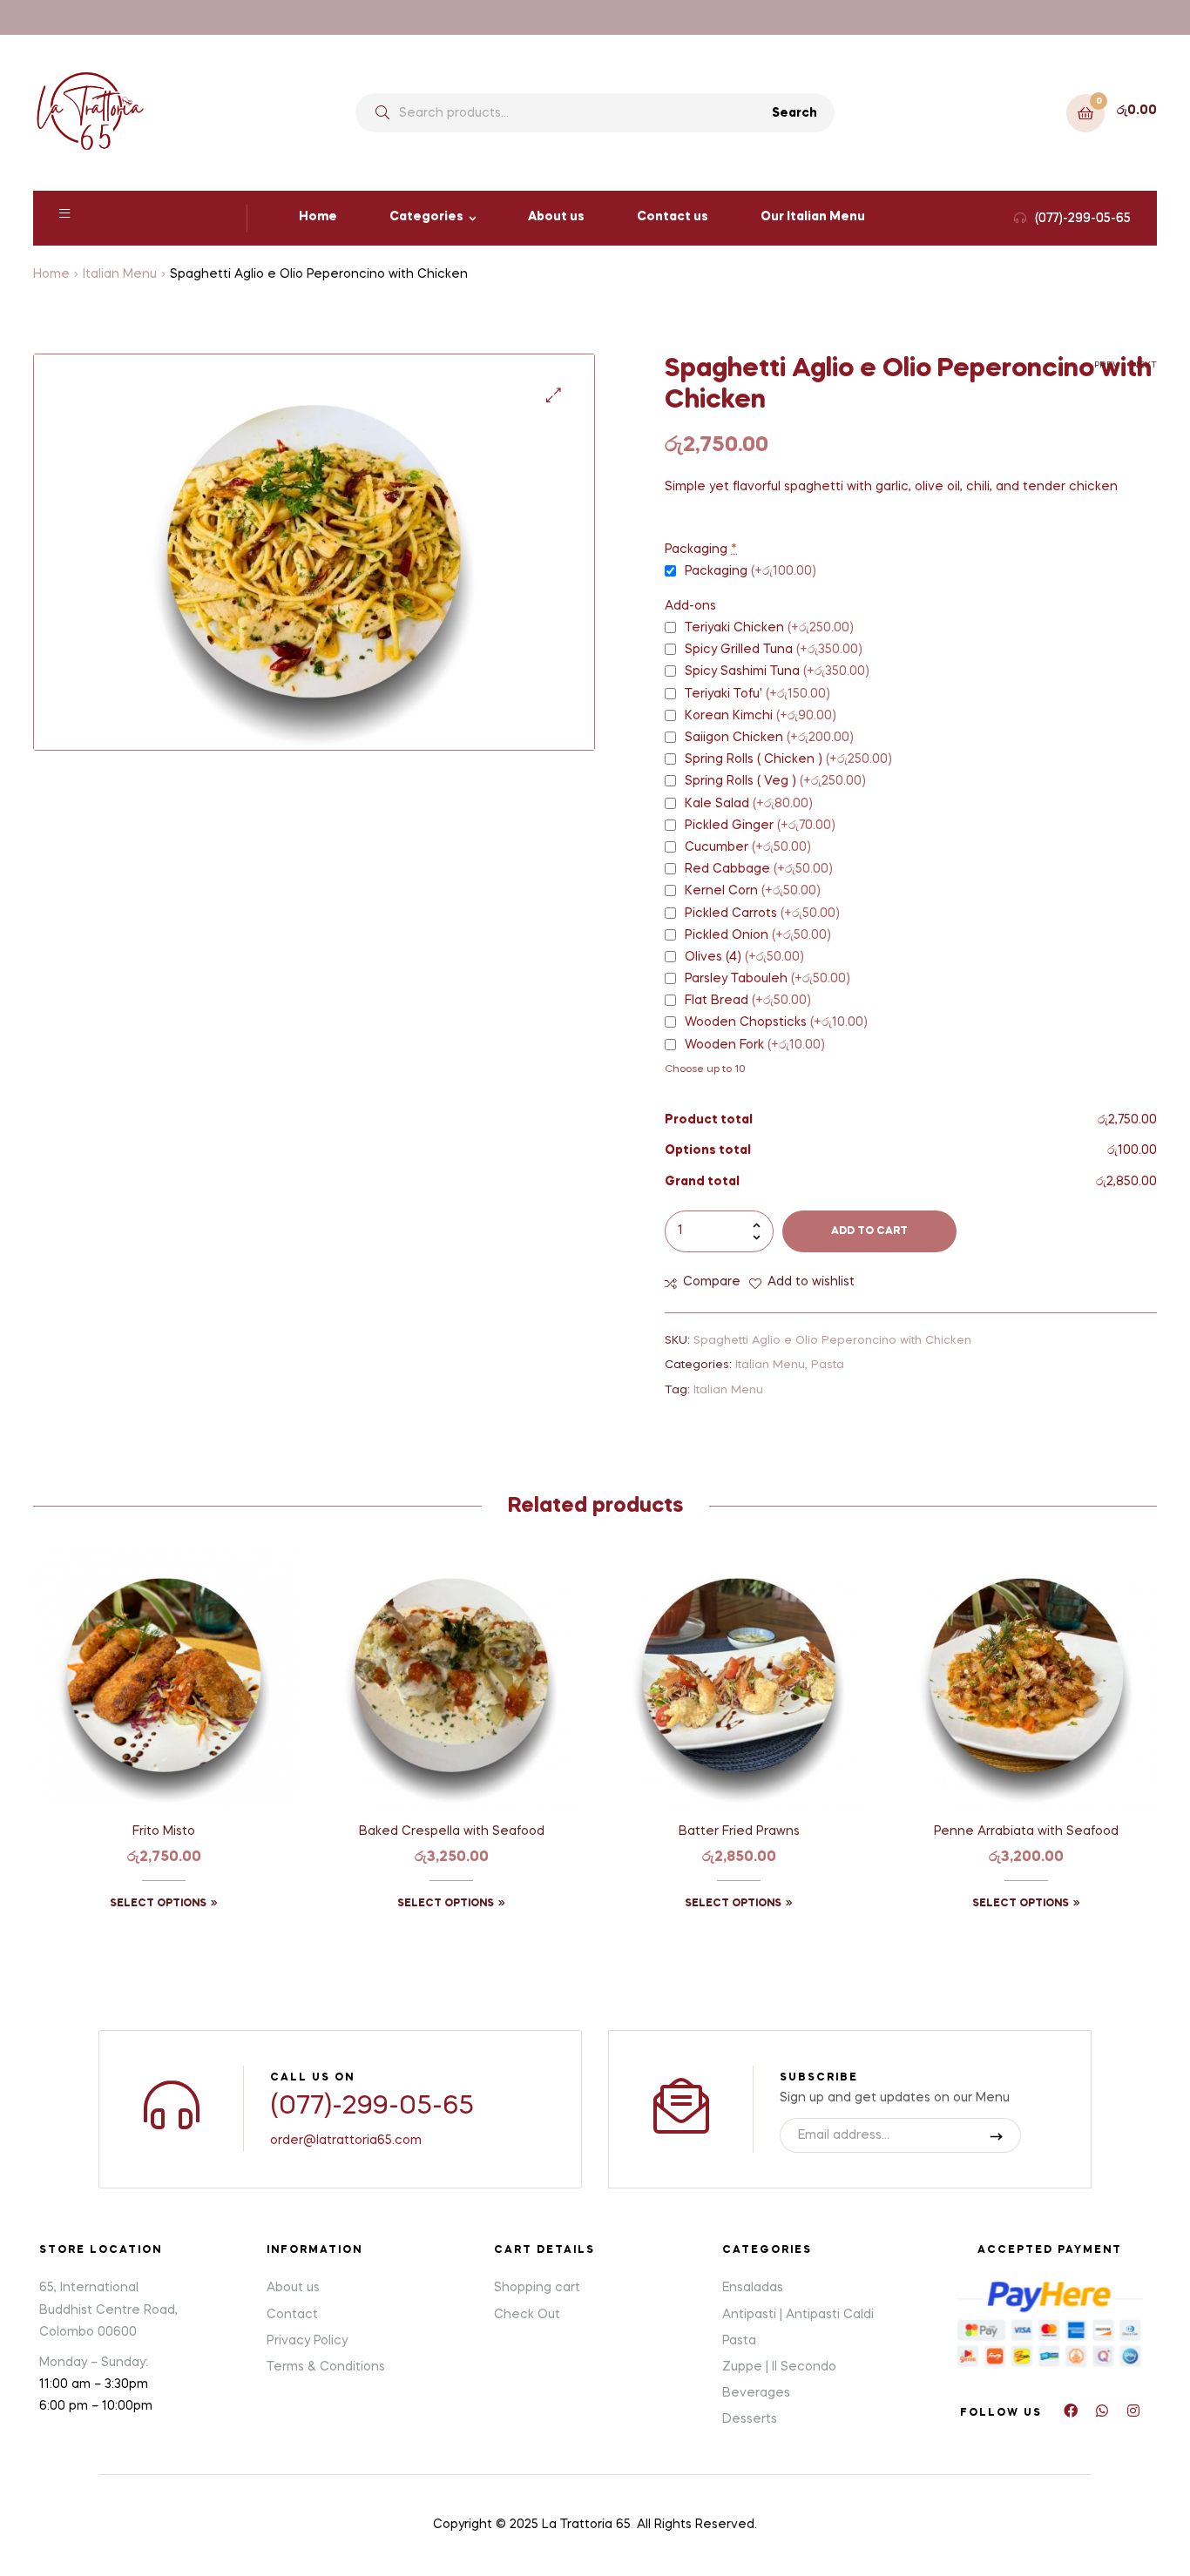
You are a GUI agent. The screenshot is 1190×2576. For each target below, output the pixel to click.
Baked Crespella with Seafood (452, 1831)
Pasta (828, 1365)
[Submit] (997, 2135)
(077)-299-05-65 (372, 2107)
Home (318, 217)
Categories (426, 217)
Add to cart (869, 1231)
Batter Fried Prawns (739, 1831)
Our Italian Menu (813, 217)
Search (794, 113)
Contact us (673, 217)
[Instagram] (1133, 2411)
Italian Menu (120, 274)
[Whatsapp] (1102, 2411)
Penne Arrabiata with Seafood (1026, 1831)
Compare (712, 1282)
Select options (158, 1904)
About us (556, 217)
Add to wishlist (811, 1282)
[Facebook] (1071, 2411)
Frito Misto (164, 1831)
